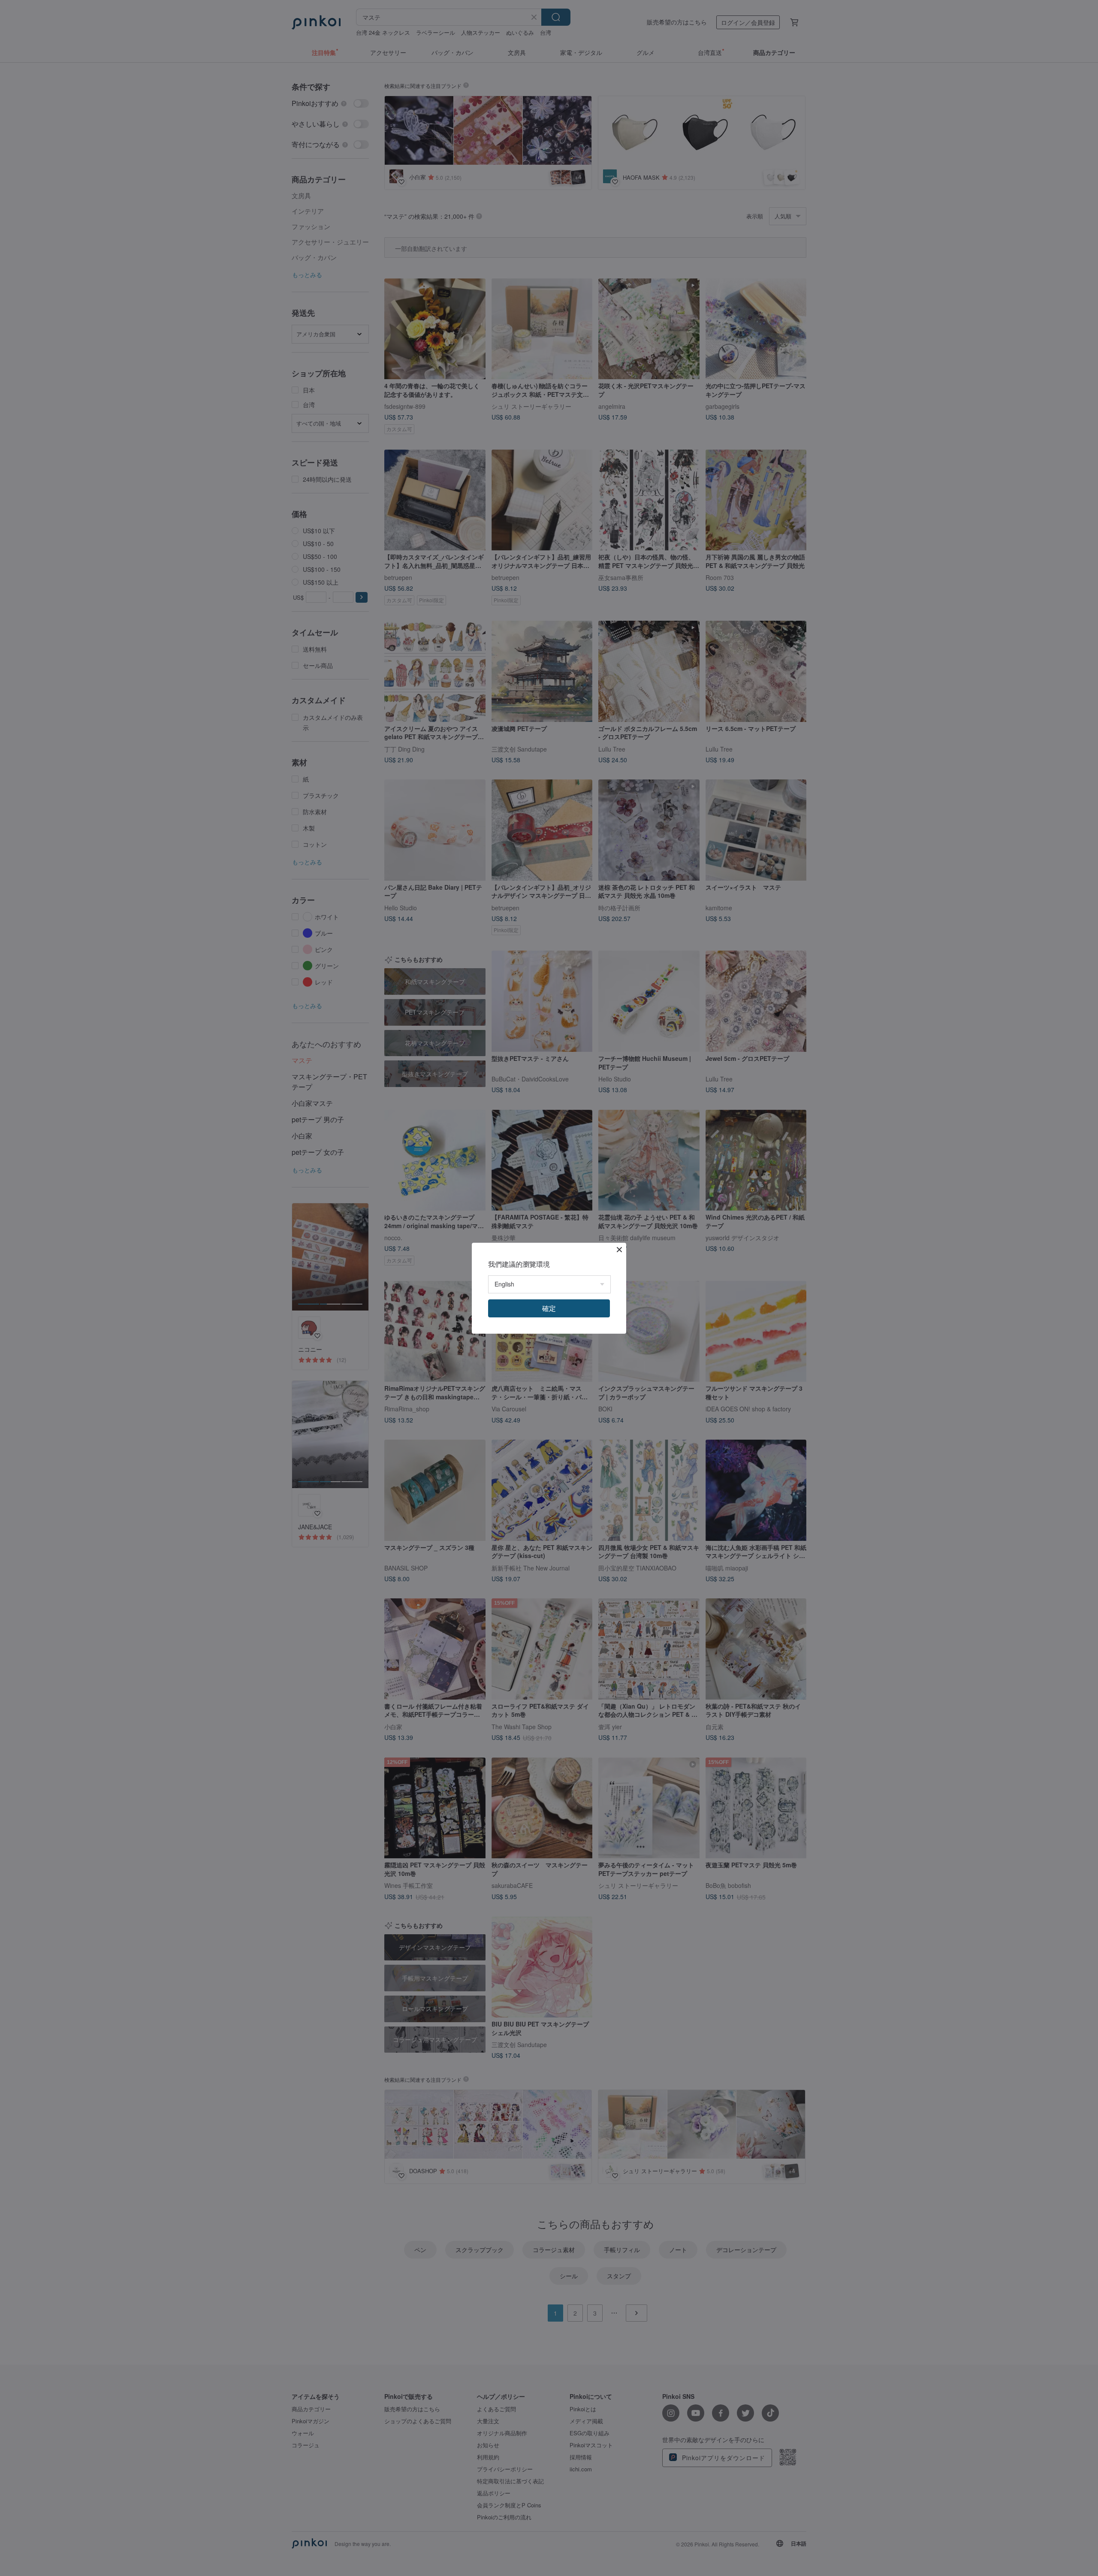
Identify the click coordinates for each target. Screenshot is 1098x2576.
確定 (549, 1308)
